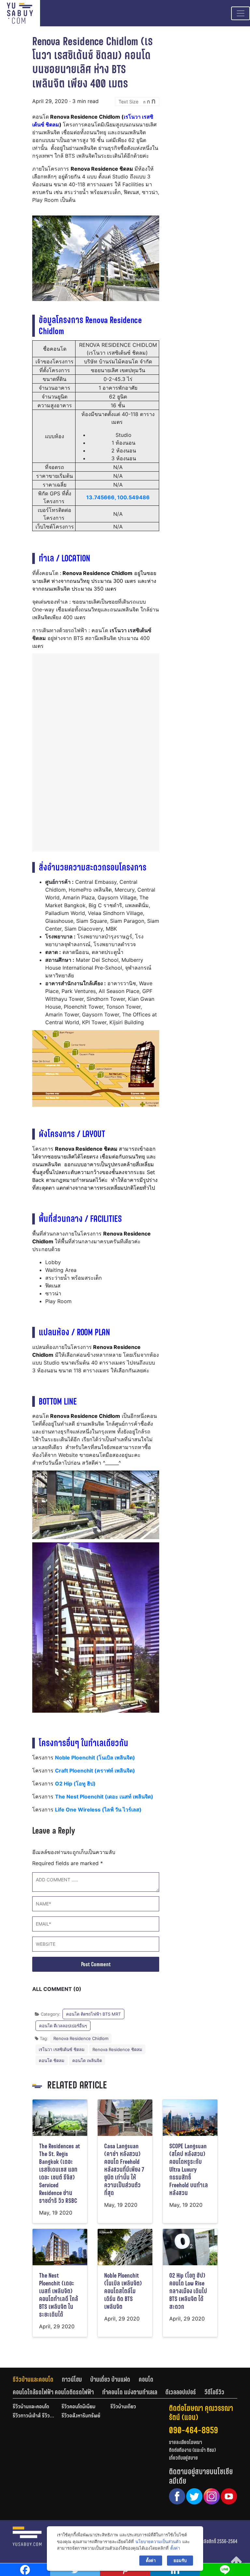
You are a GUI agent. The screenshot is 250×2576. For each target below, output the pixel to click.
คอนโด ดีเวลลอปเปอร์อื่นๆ (63, 2026)
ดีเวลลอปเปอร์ (181, 2392)
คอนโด (146, 2379)
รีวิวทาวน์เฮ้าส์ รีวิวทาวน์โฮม (34, 2416)
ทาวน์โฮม (72, 2379)
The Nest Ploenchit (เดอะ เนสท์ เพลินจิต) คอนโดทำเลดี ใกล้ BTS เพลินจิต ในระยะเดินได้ (59, 2295)
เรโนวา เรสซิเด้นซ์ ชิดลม (62, 2049)
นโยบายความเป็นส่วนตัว (158, 2542)
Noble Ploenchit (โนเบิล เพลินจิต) (95, 1758)
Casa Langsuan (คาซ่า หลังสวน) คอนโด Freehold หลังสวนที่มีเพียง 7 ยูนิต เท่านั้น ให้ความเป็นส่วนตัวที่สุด (124, 2170)
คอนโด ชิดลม (52, 2060)
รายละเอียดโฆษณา (186, 2442)
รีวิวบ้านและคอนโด (33, 2379)
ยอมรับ (180, 2560)
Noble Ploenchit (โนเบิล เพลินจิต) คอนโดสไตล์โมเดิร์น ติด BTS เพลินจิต (123, 2291)
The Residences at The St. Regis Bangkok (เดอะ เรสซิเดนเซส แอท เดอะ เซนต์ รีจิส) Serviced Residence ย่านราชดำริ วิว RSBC (60, 2173)
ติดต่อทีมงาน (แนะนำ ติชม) (192, 2450)
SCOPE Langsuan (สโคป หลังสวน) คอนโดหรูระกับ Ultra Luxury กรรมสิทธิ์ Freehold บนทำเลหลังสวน (189, 2170)
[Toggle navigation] (241, 13)
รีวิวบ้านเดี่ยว (123, 2407)
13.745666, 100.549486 (118, 497)
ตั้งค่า (175, 2548)
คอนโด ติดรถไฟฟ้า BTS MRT (93, 2014)
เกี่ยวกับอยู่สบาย (183, 2458)
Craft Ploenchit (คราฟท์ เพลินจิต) (95, 1771)
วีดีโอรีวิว (214, 2392)
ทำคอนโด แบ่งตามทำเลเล (130, 2392)
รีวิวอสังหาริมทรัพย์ (81, 2416)
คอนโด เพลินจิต (87, 2060)
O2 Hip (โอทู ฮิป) (75, 1784)
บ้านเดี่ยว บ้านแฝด (110, 2379)
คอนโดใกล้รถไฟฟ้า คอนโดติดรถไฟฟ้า (53, 2392)
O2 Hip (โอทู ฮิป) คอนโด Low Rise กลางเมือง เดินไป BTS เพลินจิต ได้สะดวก (188, 2291)
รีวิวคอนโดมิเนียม (78, 2407)
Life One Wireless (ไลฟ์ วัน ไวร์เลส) (98, 1810)
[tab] (37, 2379)
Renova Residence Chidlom (81, 2038)
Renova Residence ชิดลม (117, 2049)
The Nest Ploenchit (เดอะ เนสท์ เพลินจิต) (104, 1797)
